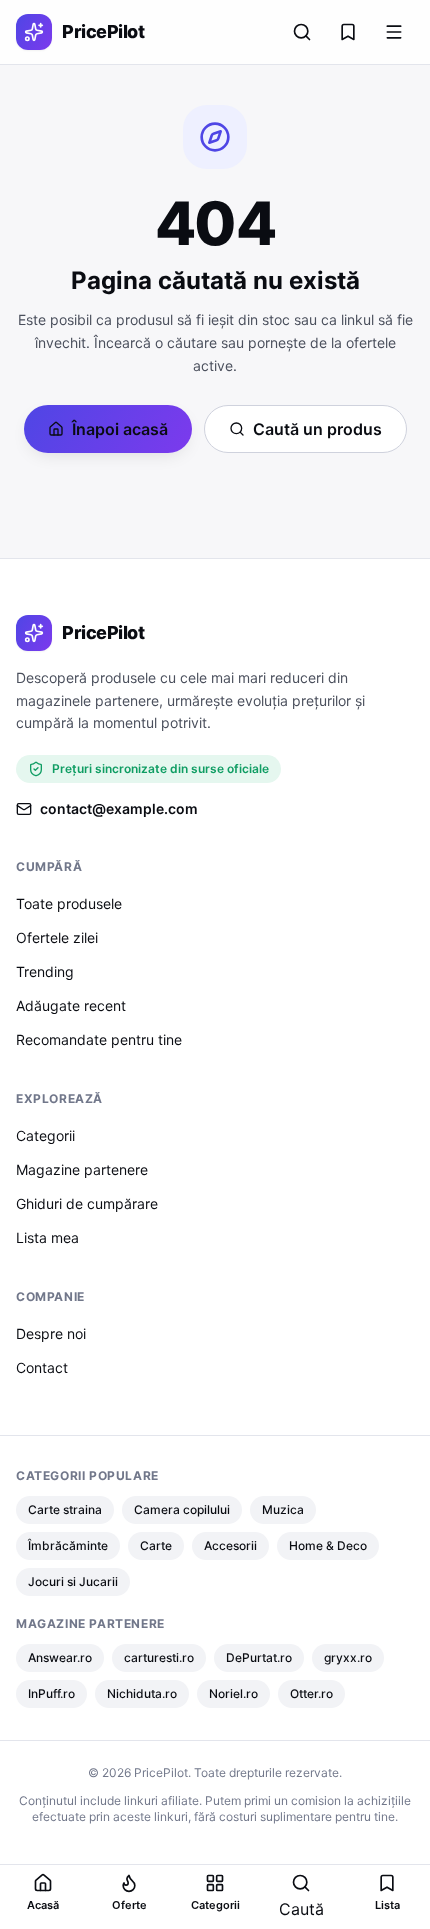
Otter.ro (311, 1693)
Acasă (43, 1905)
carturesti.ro (159, 1657)
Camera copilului (182, 1509)
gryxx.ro (348, 1657)
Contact (42, 1367)
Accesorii (230, 1545)
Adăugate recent (71, 1005)
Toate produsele (69, 903)
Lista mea (47, 1237)
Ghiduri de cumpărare (87, 1203)
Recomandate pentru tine (99, 1039)
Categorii (45, 1135)
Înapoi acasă (120, 429)
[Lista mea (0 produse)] (348, 32)
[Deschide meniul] (394, 32)
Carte (156, 1545)
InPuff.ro (51, 1693)
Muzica (283, 1509)
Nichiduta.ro (142, 1693)
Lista (387, 1905)
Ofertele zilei (57, 937)
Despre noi (51, 1333)
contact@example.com (119, 808)
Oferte (129, 1905)
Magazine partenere (82, 1169)
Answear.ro (60, 1657)
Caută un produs (317, 429)
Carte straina (65, 1509)
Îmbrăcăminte (68, 1545)
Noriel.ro (233, 1693)
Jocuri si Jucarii (73, 1581)
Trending (45, 971)
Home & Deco (328, 1545)
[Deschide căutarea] (302, 32)
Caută (301, 1909)
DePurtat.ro (259, 1657)
